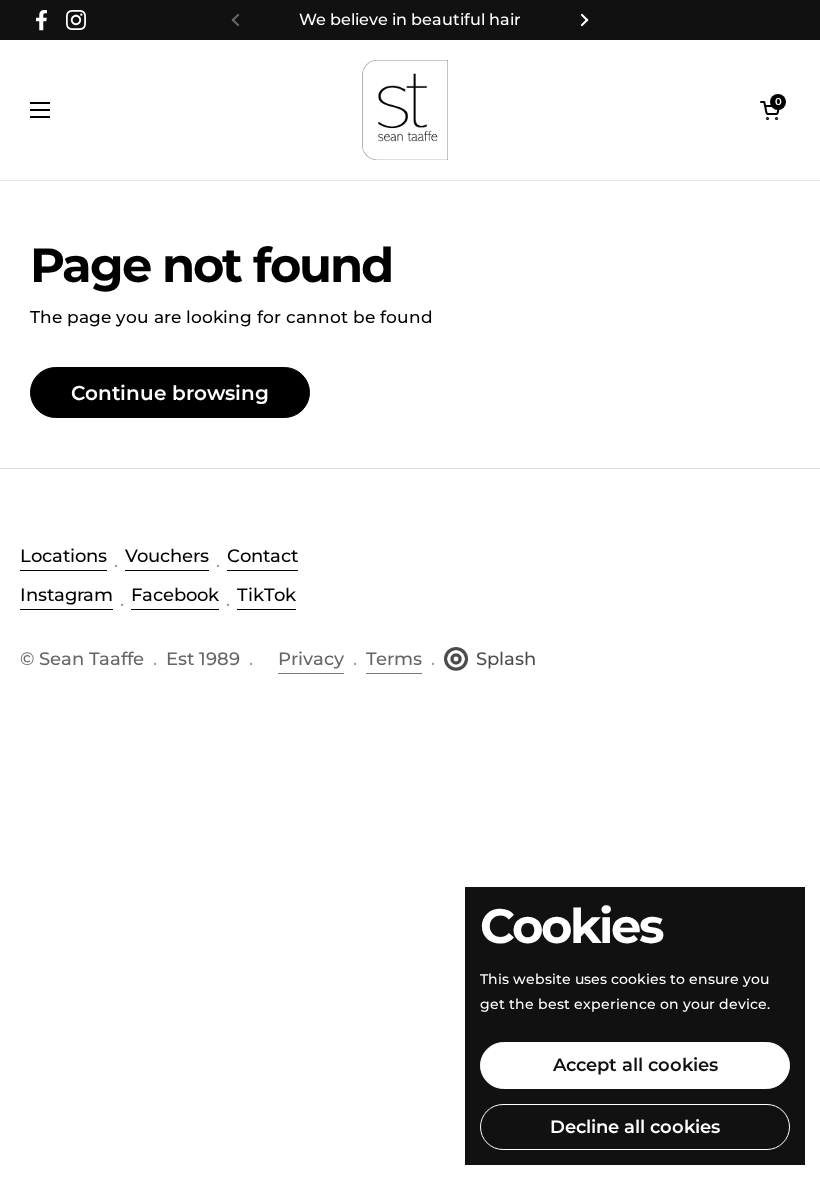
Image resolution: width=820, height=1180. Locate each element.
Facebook (175, 595)
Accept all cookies (635, 1065)
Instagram (66, 595)
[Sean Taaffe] (405, 110)
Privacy (311, 659)
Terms (394, 659)
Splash (506, 659)
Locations (63, 556)
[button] (770, 110)
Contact (262, 556)
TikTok (266, 595)
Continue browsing (170, 392)
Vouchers (167, 556)
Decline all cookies (635, 1127)
